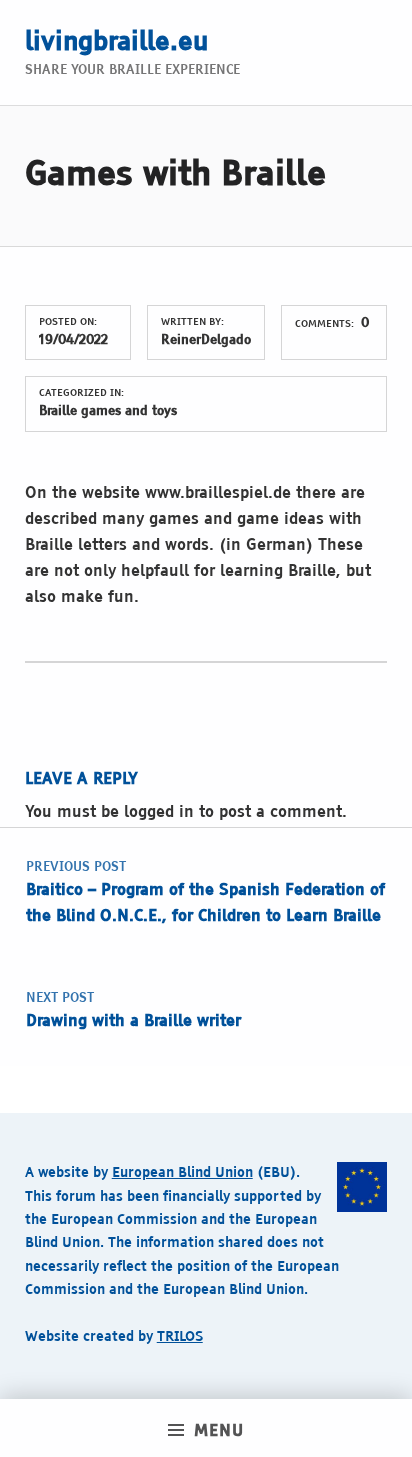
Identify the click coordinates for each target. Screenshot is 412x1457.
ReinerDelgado (206, 340)
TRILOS (180, 1337)
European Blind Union (182, 1173)
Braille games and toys (108, 411)
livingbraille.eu (116, 43)
